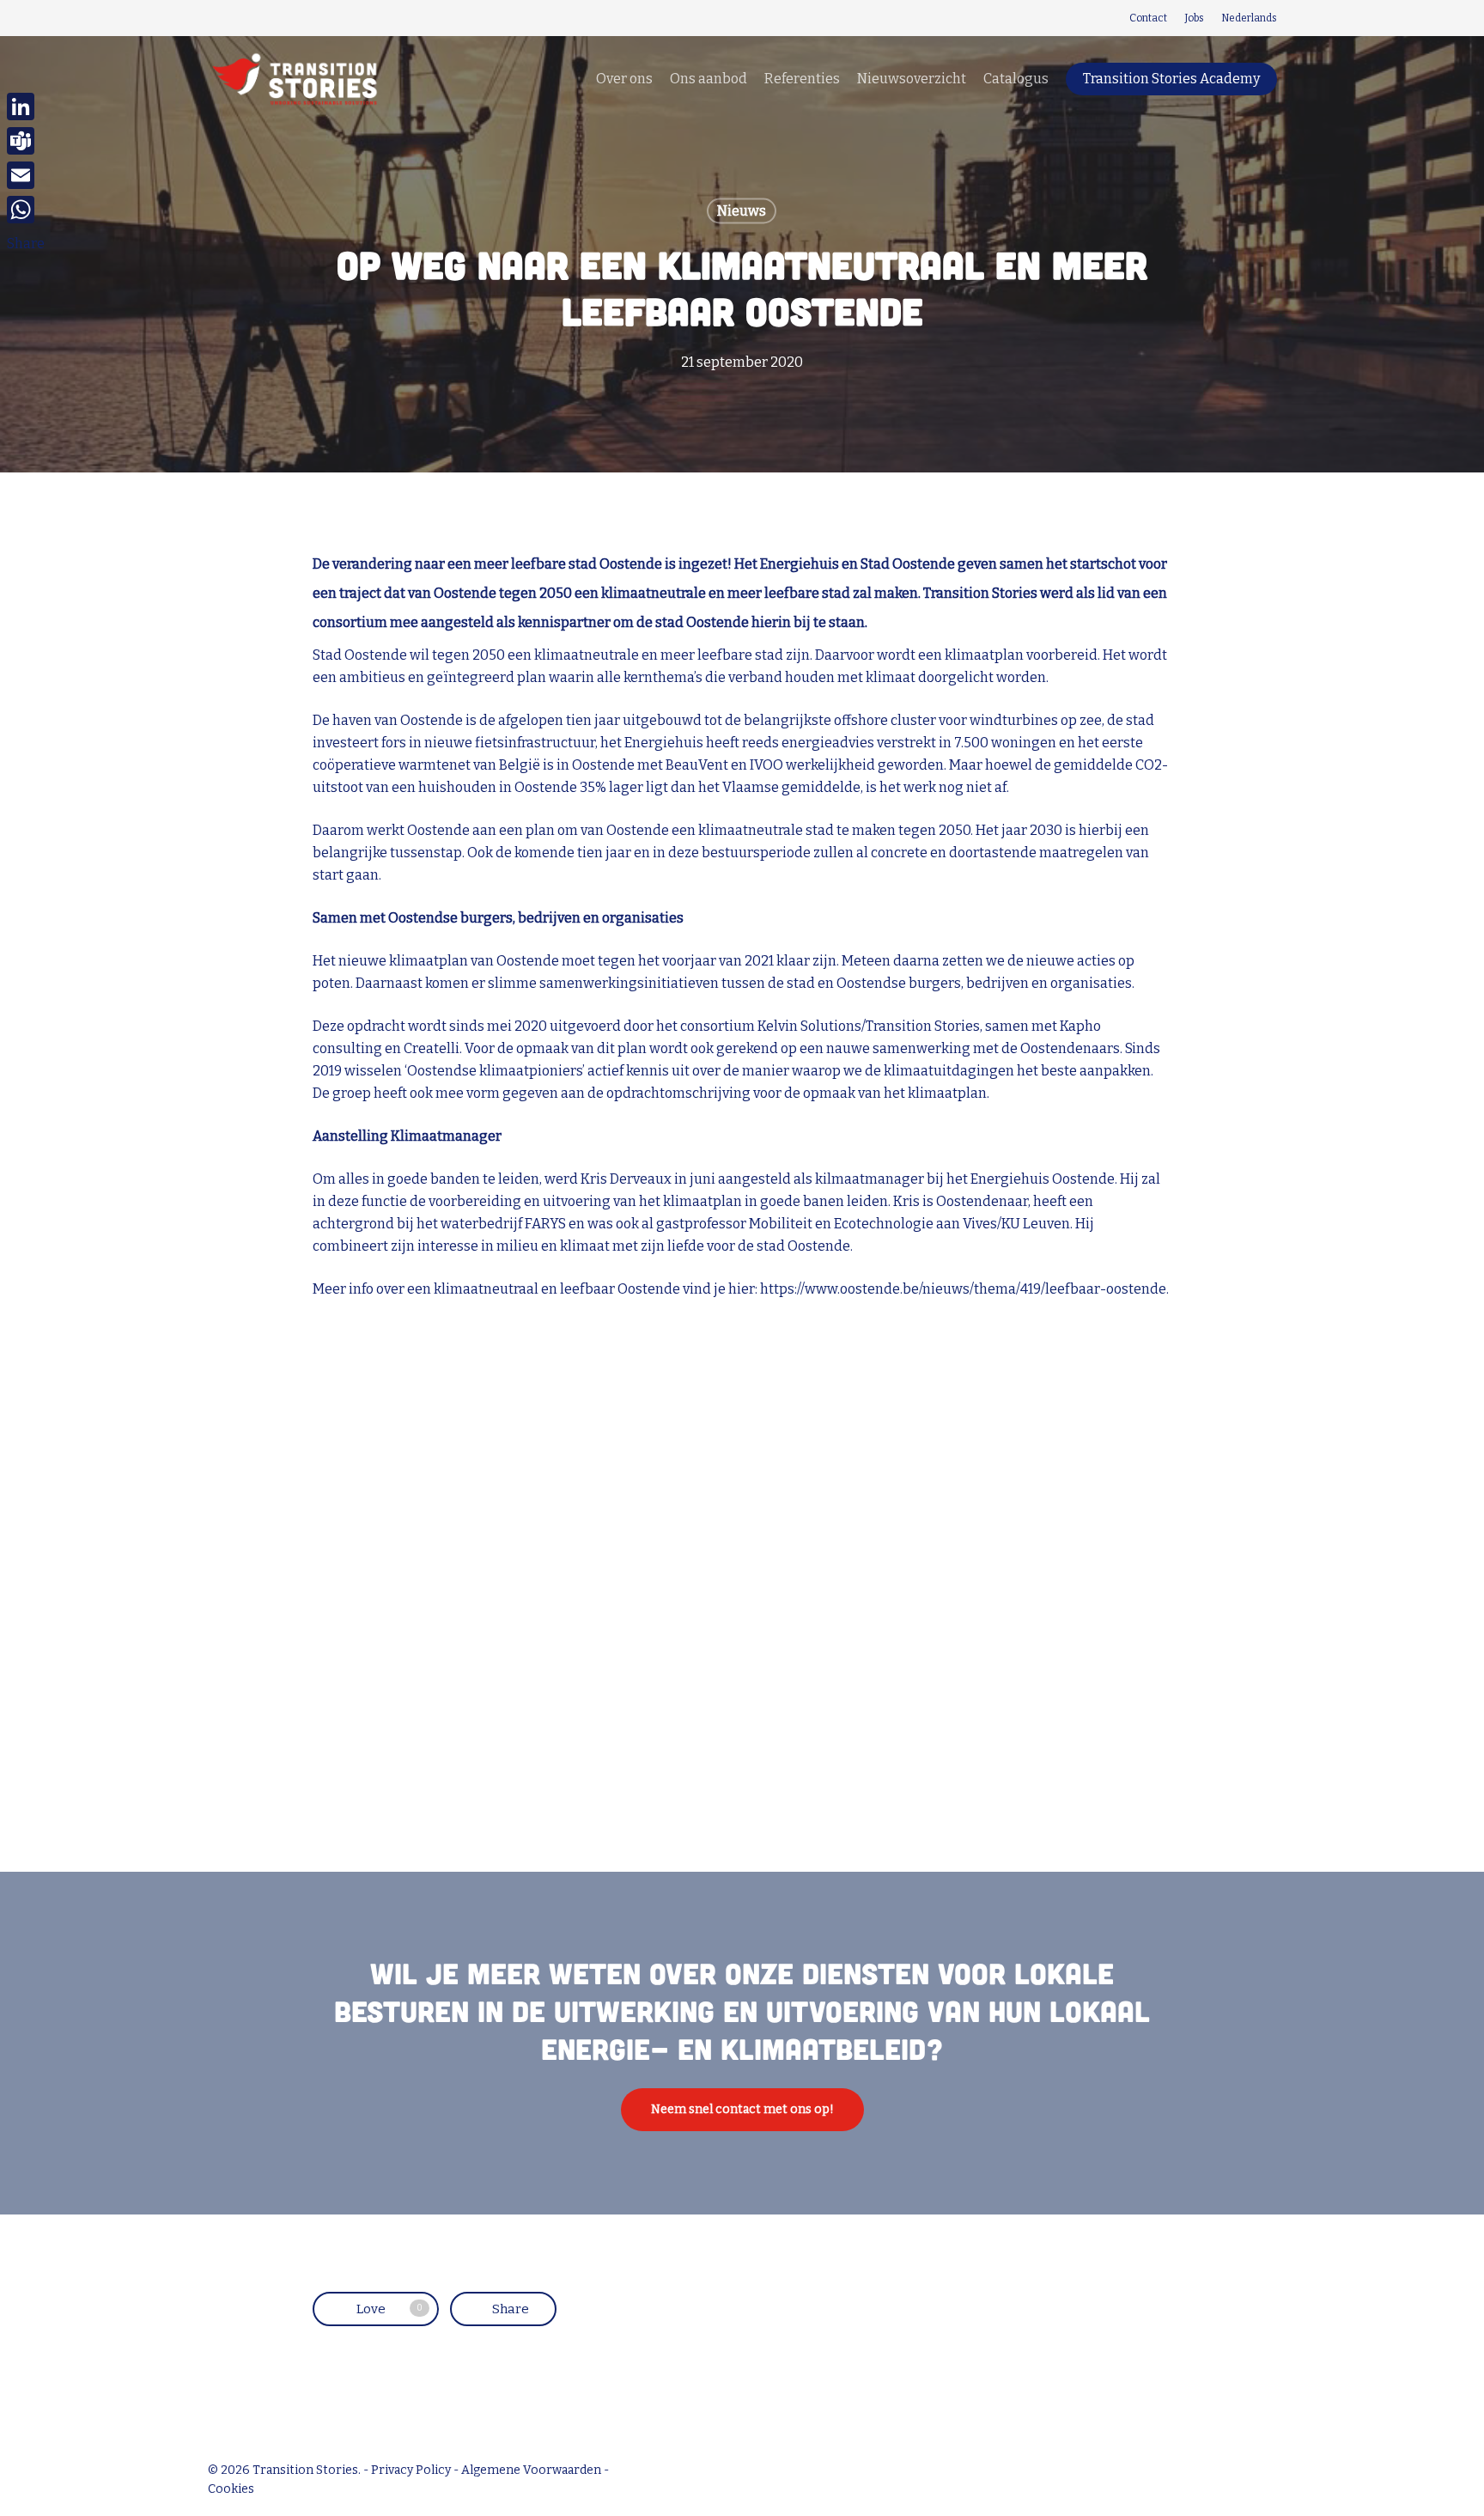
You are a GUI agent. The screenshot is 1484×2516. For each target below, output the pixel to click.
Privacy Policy (411, 2470)
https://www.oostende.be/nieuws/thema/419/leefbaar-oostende (963, 1289)
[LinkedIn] (26, 107)
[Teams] (26, 141)
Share (26, 244)
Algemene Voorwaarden (531, 2470)
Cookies (231, 2489)
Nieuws (742, 211)
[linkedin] (213, 18)
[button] (742, 2110)
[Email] (26, 175)
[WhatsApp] (26, 210)
